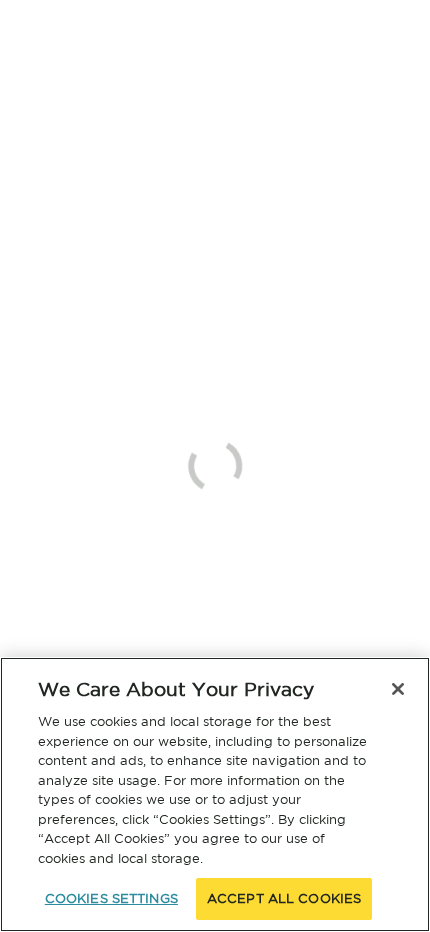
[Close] (398, 689)
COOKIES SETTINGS (111, 898)
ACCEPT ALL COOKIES (284, 898)
